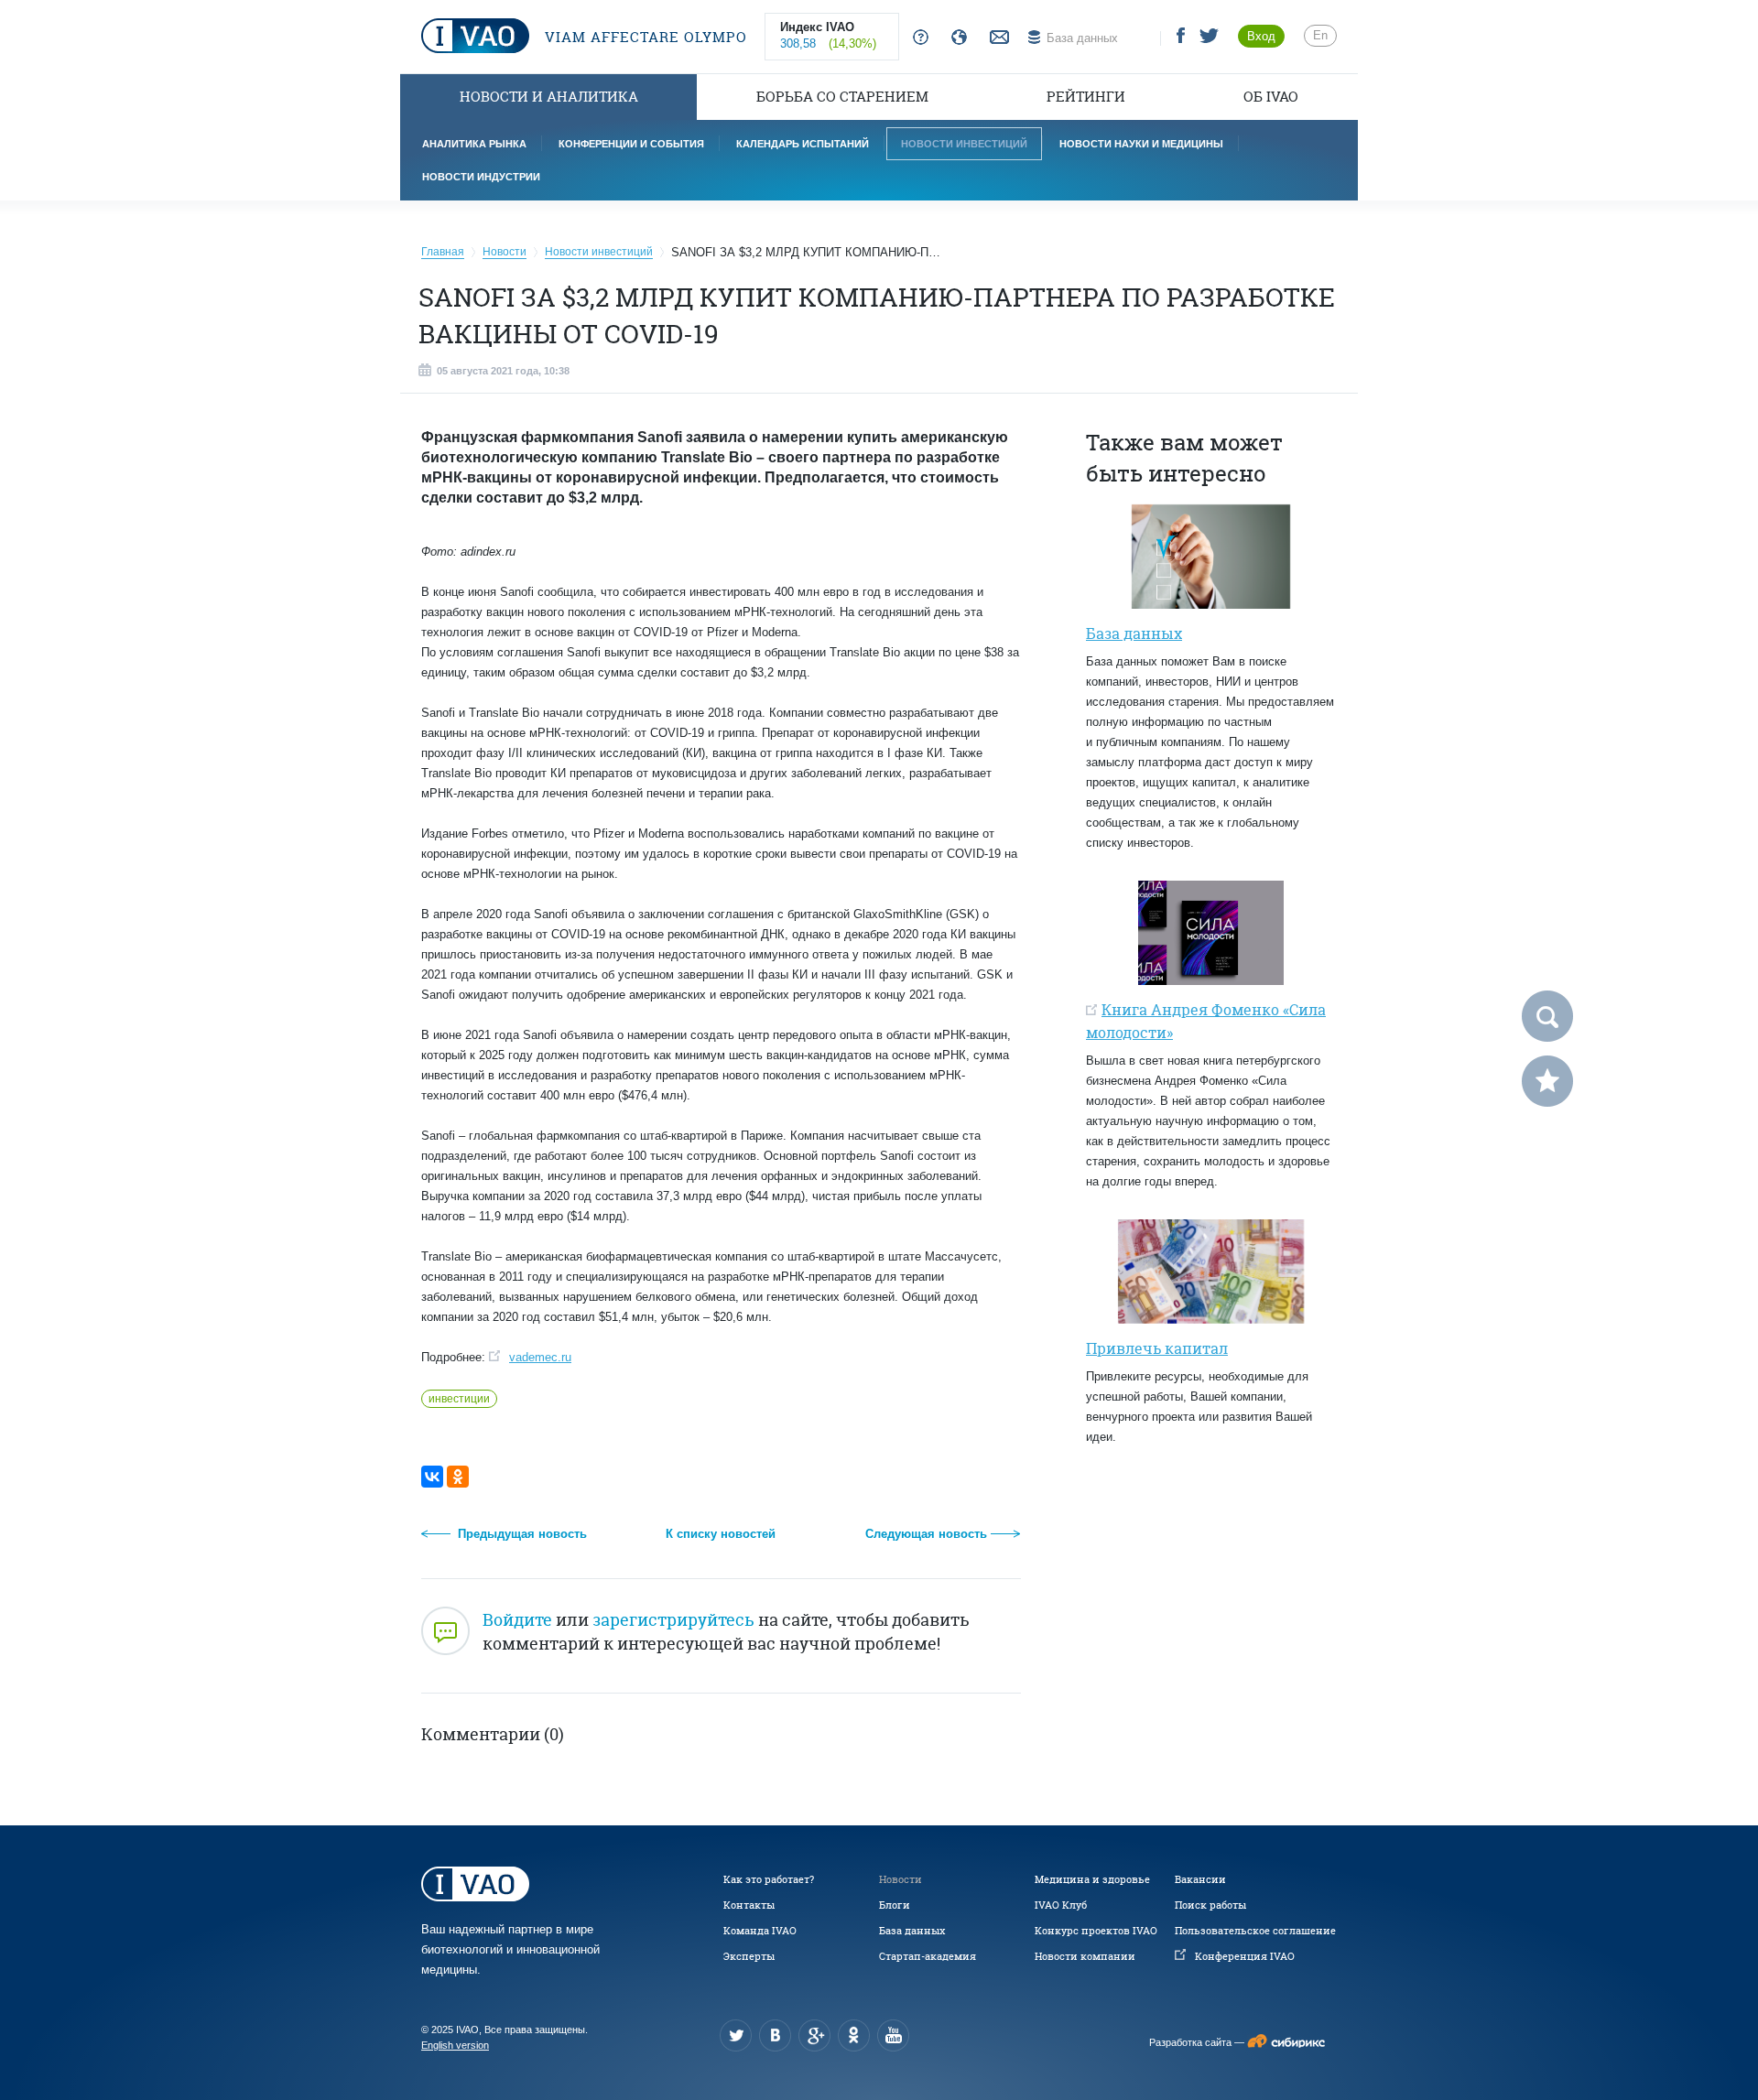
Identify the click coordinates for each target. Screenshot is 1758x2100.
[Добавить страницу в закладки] (1547, 1081)
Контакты (749, 1905)
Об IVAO (1271, 97)
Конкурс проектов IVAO (1096, 1931)
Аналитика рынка (474, 144)
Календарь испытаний (803, 144)
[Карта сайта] (955, 38)
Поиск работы (1210, 1905)
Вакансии (1200, 1879)
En (1320, 35)
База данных (912, 1931)
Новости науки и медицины (1141, 144)
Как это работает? (769, 1879)
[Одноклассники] (458, 1477)
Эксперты (749, 1956)
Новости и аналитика (549, 97)
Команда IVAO (760, 1931)
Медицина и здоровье (1092, 1879)
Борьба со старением (842, 97)
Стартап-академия (928, 1956)
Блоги (895, 1905)
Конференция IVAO (1245, 1956)
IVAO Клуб (1061, 1905)
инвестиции (459, 1399)
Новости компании (1085, 1956)
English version (455, 2045)
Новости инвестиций (964, 144)
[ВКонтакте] (432, 1477)
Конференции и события (631, 144)
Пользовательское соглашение (1255, 1931)
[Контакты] (997, 38)
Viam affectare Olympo (644, 37)
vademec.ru (540, 1357)
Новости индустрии (481, 177)
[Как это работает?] (917, 38)
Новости (901, 1879)
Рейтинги (1086, 97)
